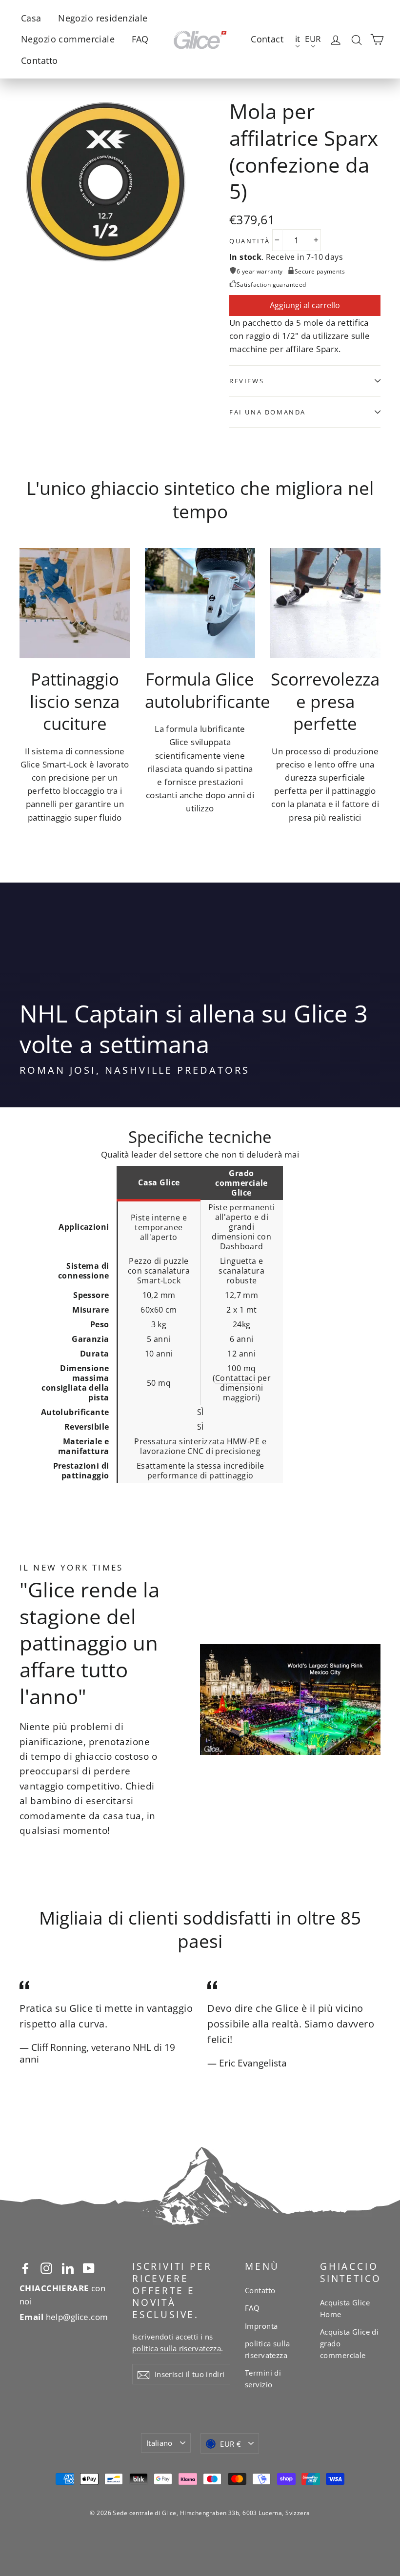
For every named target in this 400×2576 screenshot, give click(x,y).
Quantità (250, 241)
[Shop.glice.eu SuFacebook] (25, 2267)
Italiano (160, 2443)
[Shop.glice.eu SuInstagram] (46, 2267)
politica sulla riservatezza (177, 2348)
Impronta (261, 2326)
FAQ (140, 39)
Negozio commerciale (68, 39)
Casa (31, 18)
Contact (267, 39)
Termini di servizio (263, 2379)
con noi (62, 2295)
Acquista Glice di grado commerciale (349, 2343)
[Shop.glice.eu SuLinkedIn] (68, 2267)
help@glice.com (64, 2317)
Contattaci (235, 1378)
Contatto (39, 60)
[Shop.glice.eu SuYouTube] (89, 2267)
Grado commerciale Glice (241, 1183)
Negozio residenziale (103, 18)
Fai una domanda (268, 412)
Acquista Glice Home (345, 2308)
